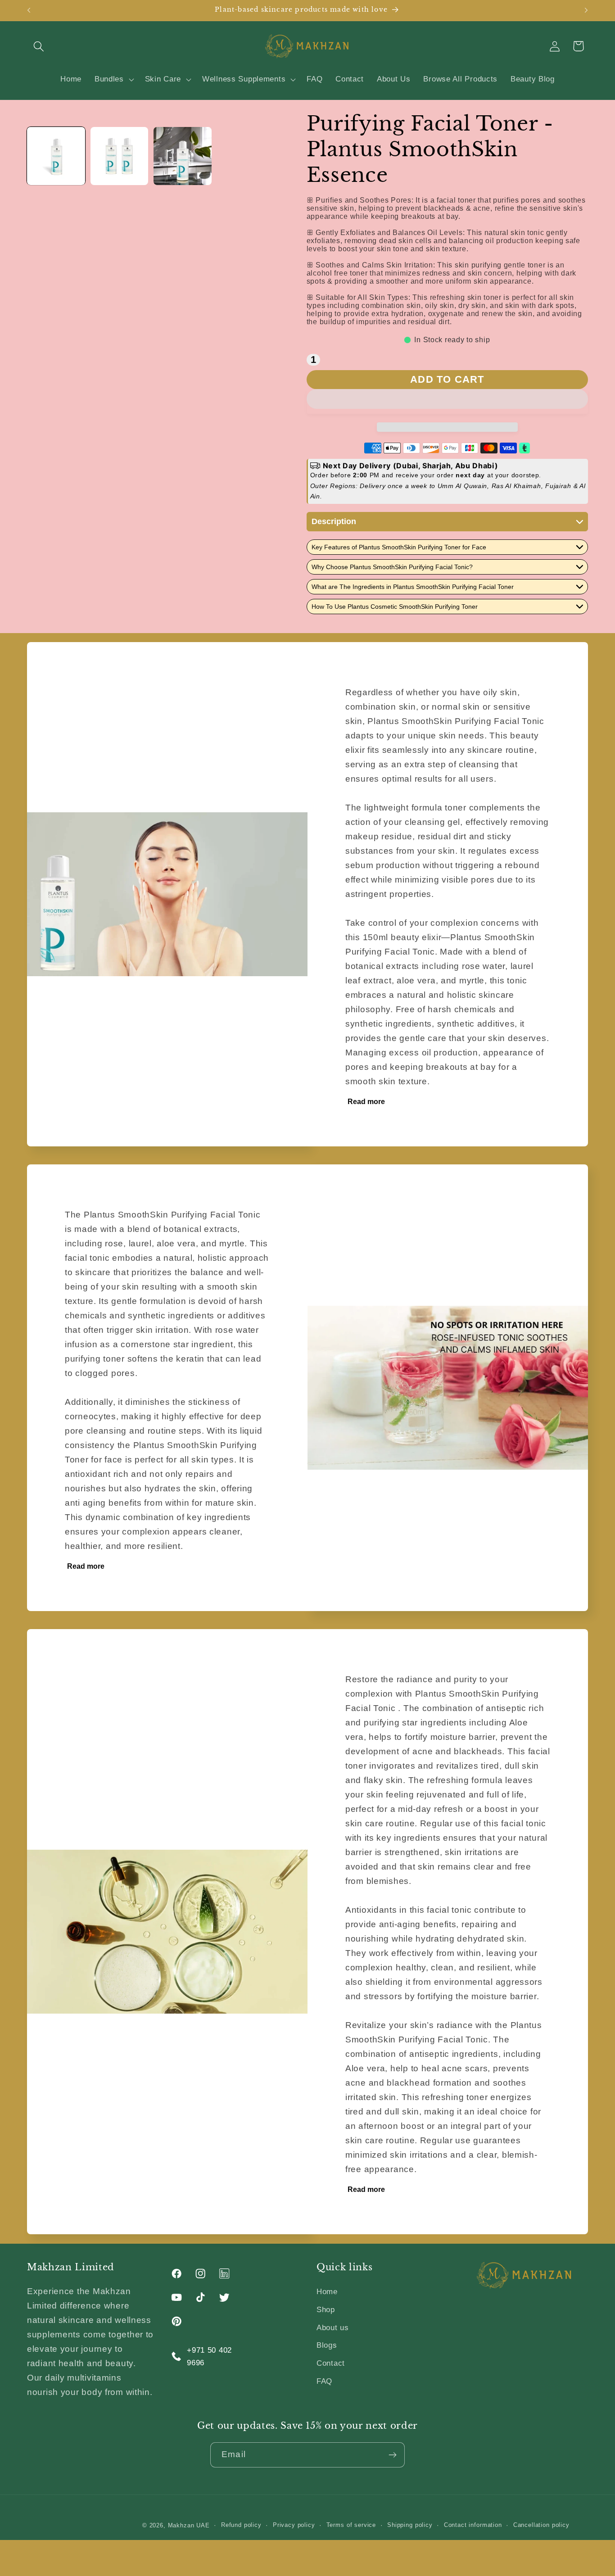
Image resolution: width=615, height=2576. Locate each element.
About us (333, 2328)
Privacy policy (294, 2525)
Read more (366, 1102)
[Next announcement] (586, 10)
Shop (326, 2310)
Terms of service (351, 2525)
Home (327, 2292)
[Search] (39, 46)
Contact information (473, 2525)
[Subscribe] (392, 2455)
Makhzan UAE (189, 2525)
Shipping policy (410, 2525)
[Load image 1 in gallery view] (56, 156)
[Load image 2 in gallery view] (120, 156)
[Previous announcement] (29, 10)
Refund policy (241, 2525)
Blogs (327, 2345)
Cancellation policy (541, 2525)
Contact (331, 2363)
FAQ (324, 2381)
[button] (447, 401)
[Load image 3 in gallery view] (183, 156)
